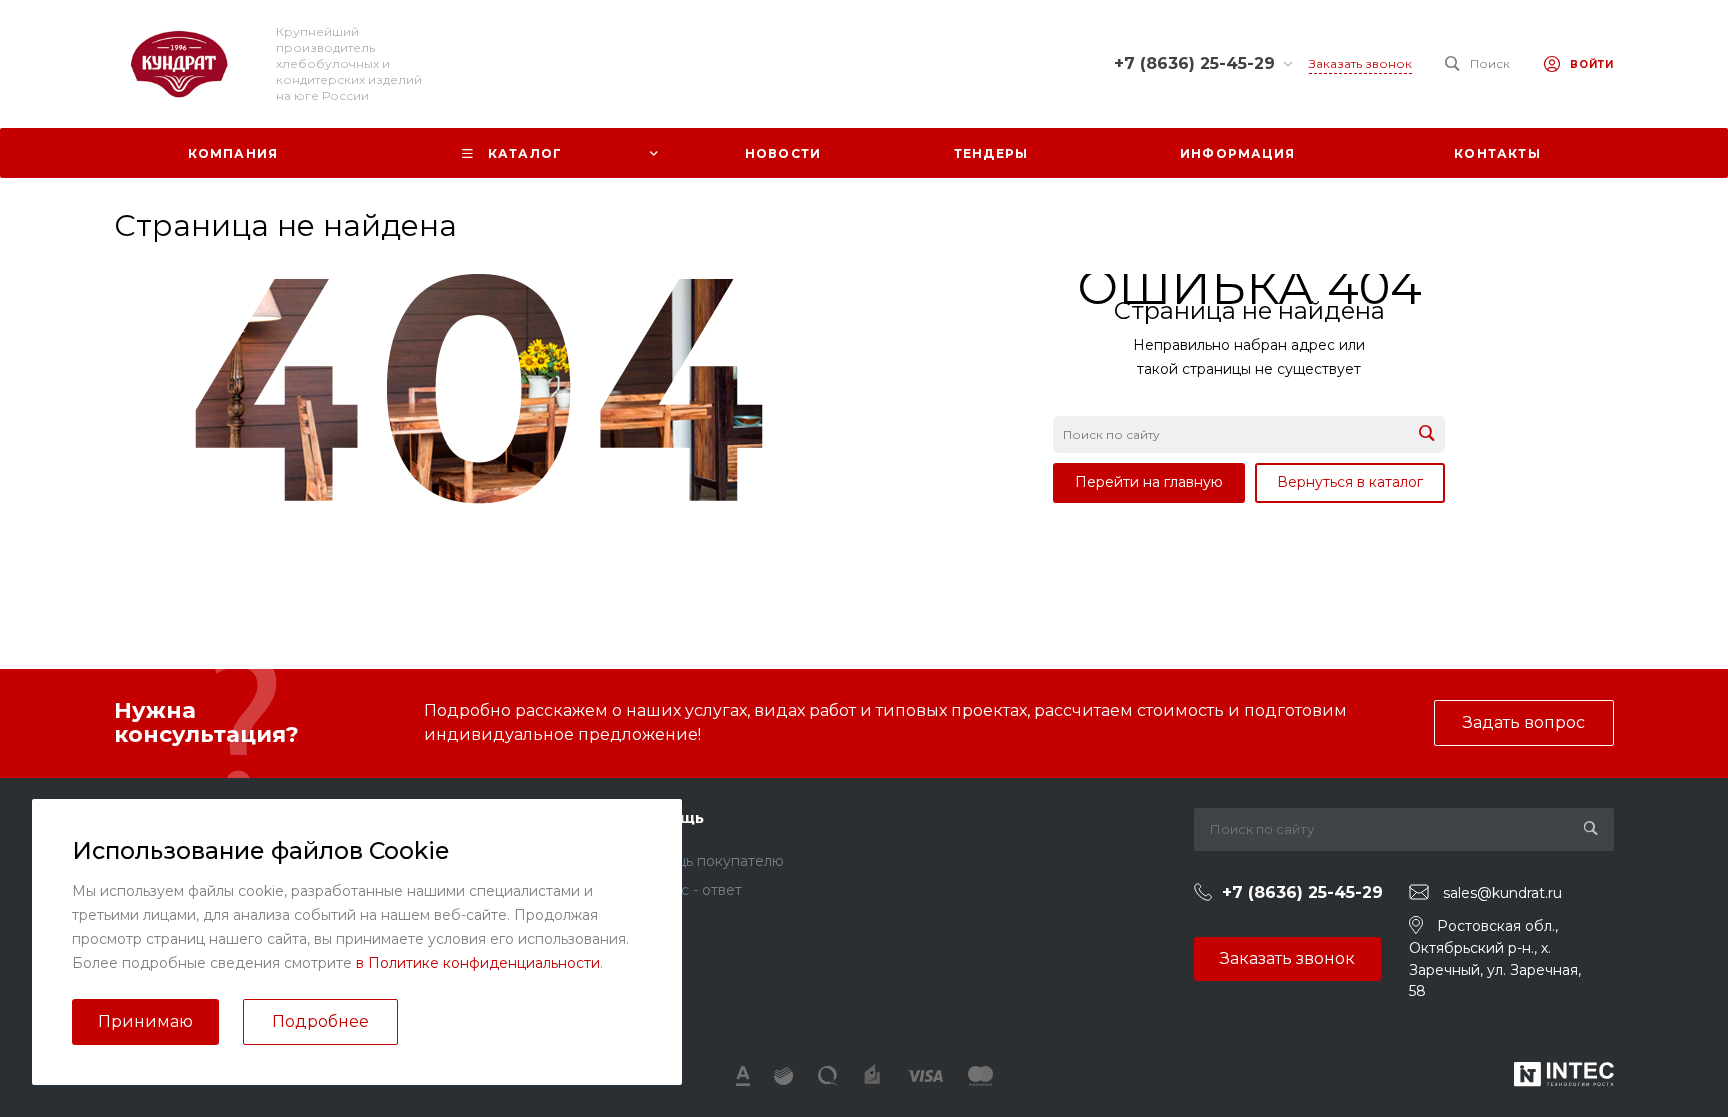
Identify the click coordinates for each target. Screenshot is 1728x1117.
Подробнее (320, 1021)
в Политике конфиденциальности (478, 963)
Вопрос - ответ (688, 890)
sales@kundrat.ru (1502, 893)
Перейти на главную (1149, 482)
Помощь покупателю (709, 861)
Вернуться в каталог (1350, 482)
